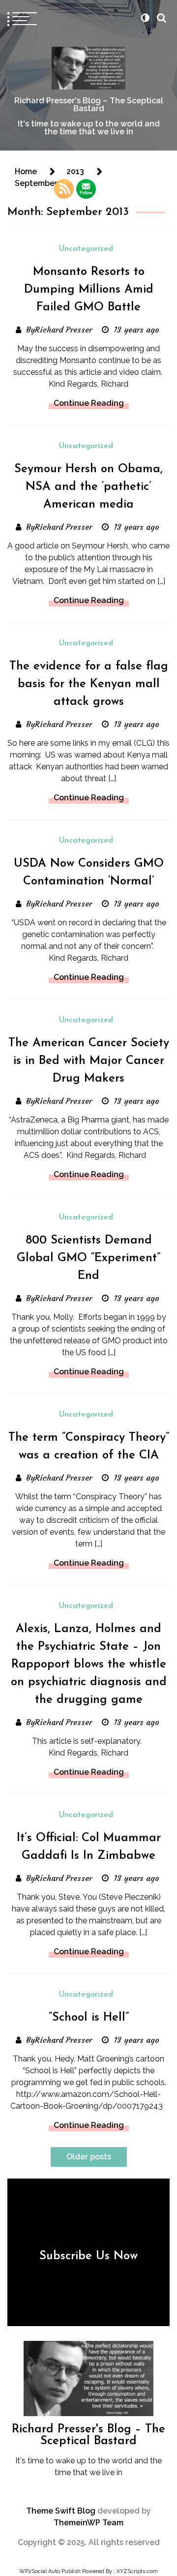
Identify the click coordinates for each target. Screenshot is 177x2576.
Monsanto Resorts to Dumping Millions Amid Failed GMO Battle (89, 290)
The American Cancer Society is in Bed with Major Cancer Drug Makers (89, 1061)
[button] (145, 18)
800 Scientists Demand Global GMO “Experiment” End (88, 1258)
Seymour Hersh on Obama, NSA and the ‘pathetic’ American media (88, 487)
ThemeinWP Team (88, 2523)
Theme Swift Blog (61, 2511)
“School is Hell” (89, 2018)
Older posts (89, 2157)
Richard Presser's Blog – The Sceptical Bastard (89, 105)
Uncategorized (86, 249)
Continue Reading (89, 403)
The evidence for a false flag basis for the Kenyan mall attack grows (89, 684)
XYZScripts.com (137, 2571)
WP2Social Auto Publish (50, 2571)
